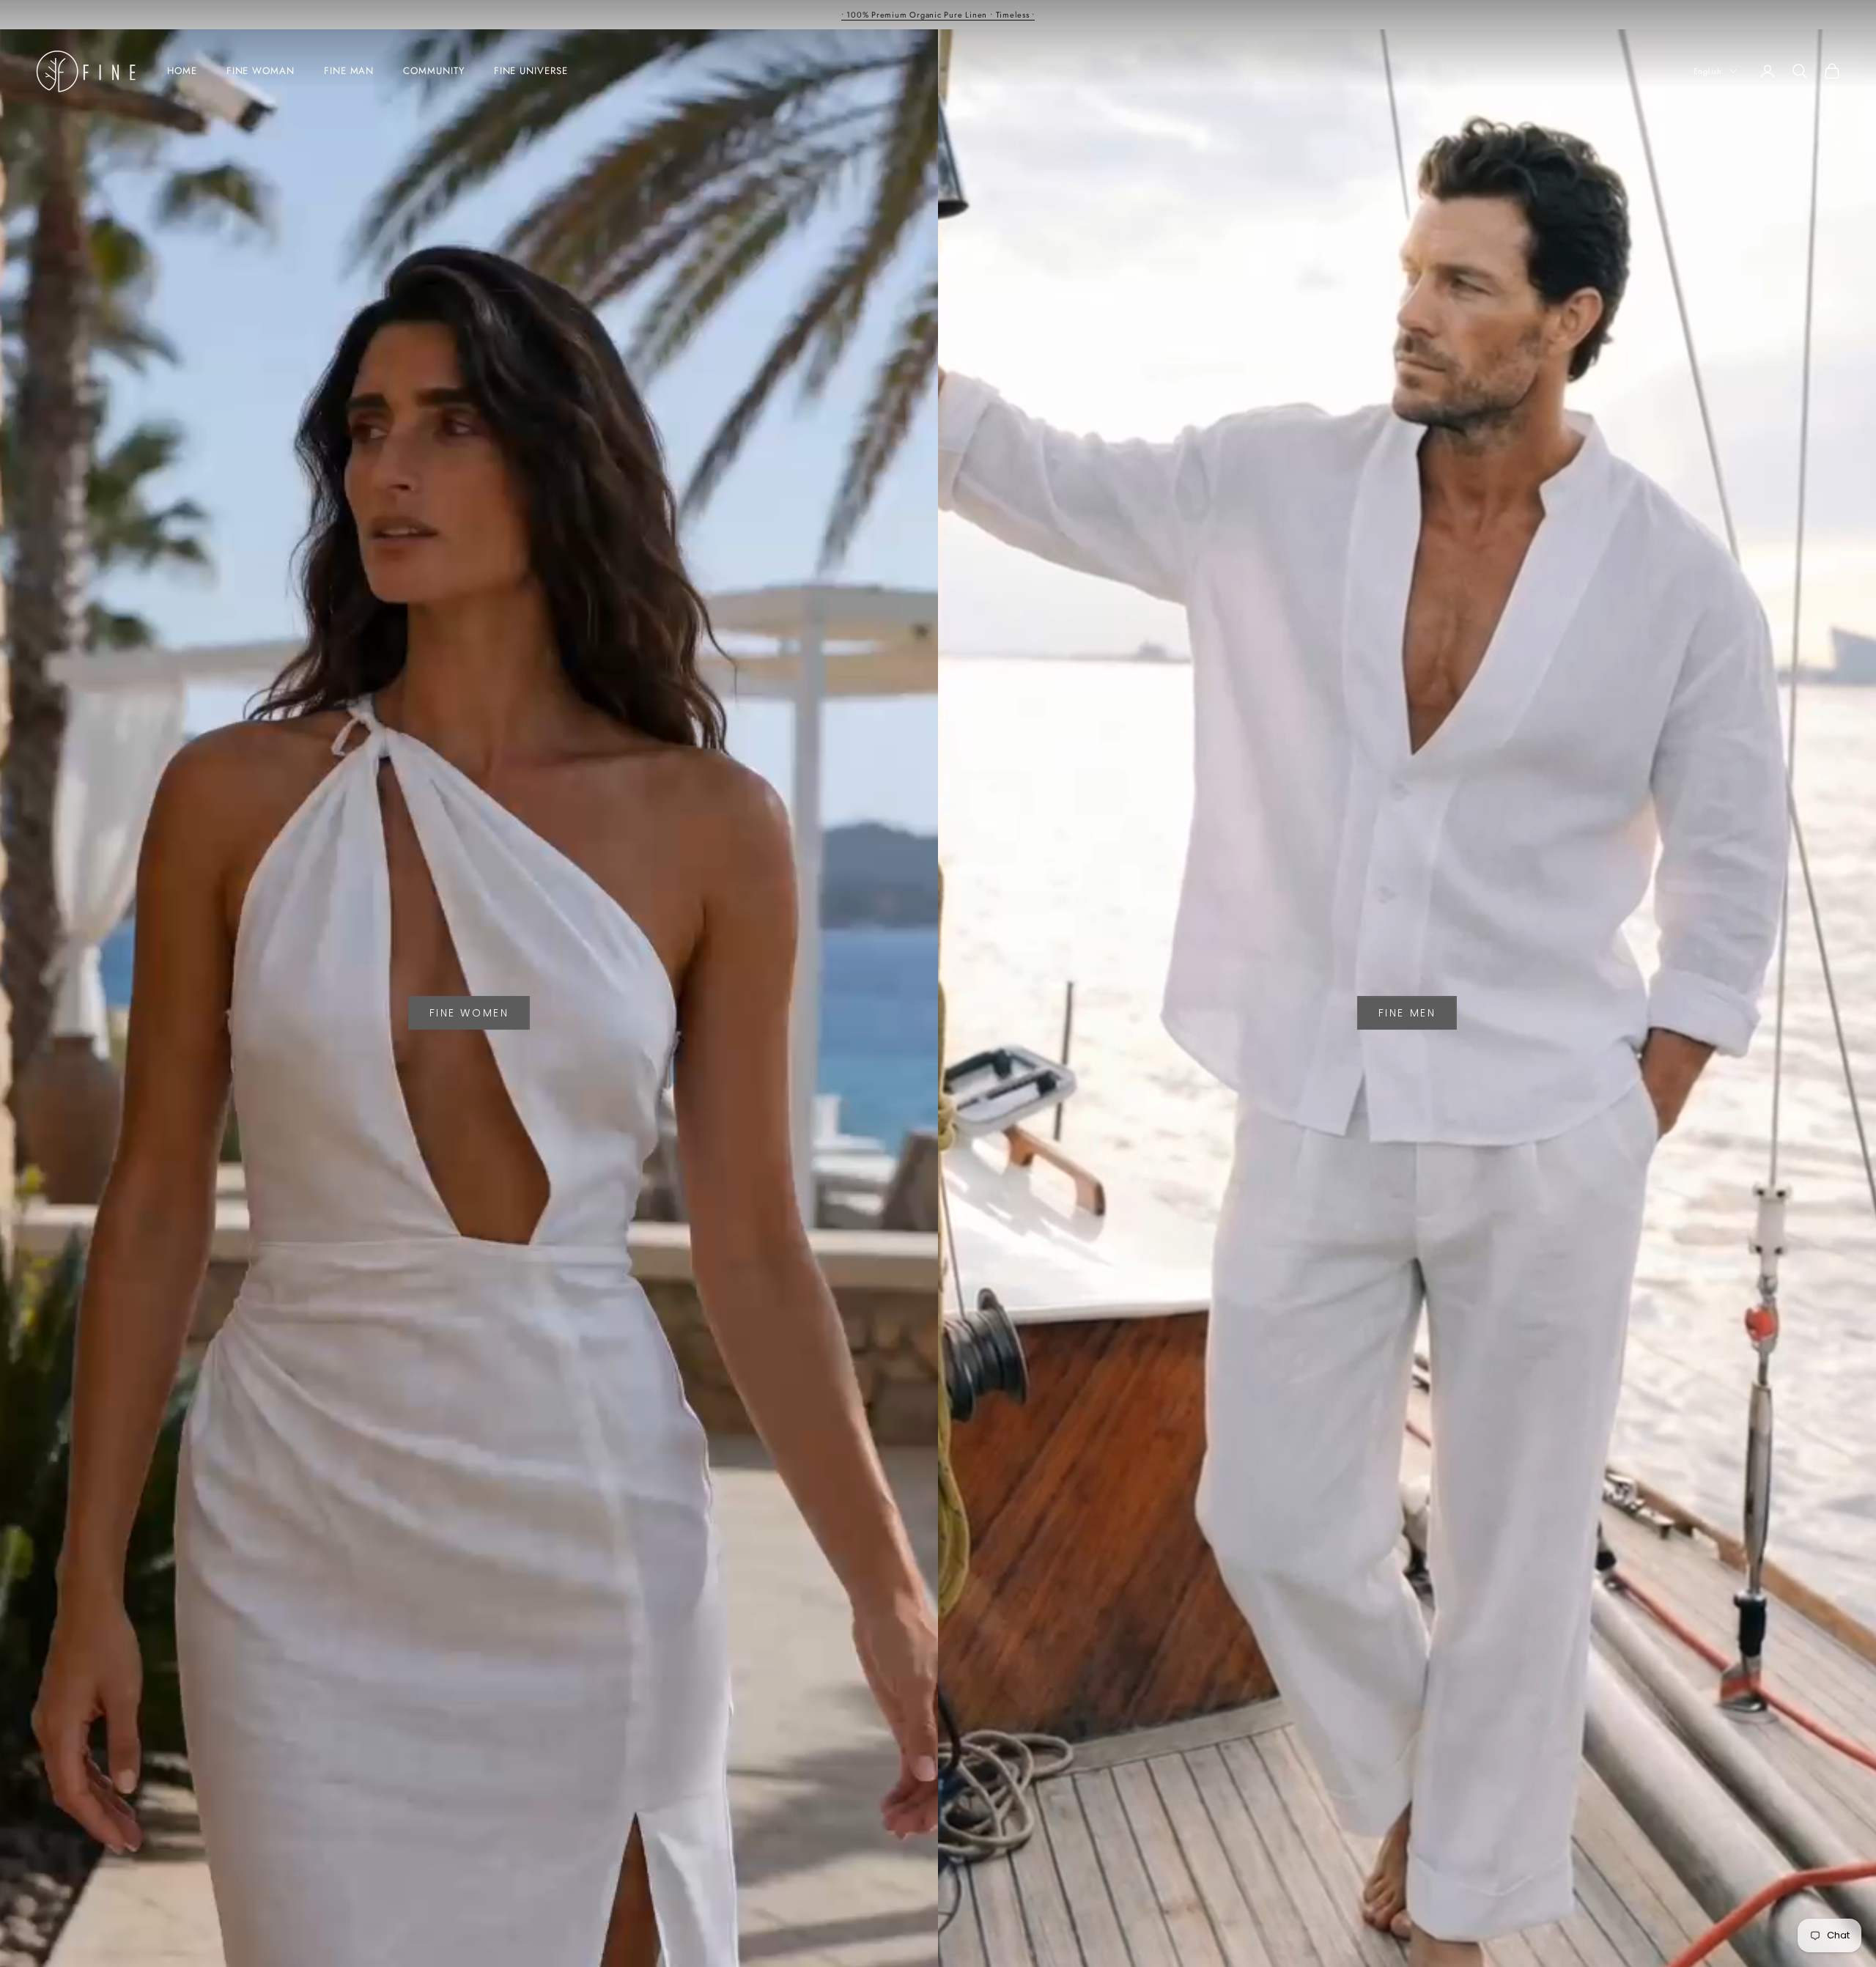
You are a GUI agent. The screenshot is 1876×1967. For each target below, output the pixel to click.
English (1708, 71)
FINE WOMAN (261, 71)
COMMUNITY (433, 71)
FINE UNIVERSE (531, 71)
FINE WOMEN (469, 1013)
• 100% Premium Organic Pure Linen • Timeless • (938, 15)
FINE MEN (1407, 1013)
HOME (182, 71)
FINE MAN (349, 71)
